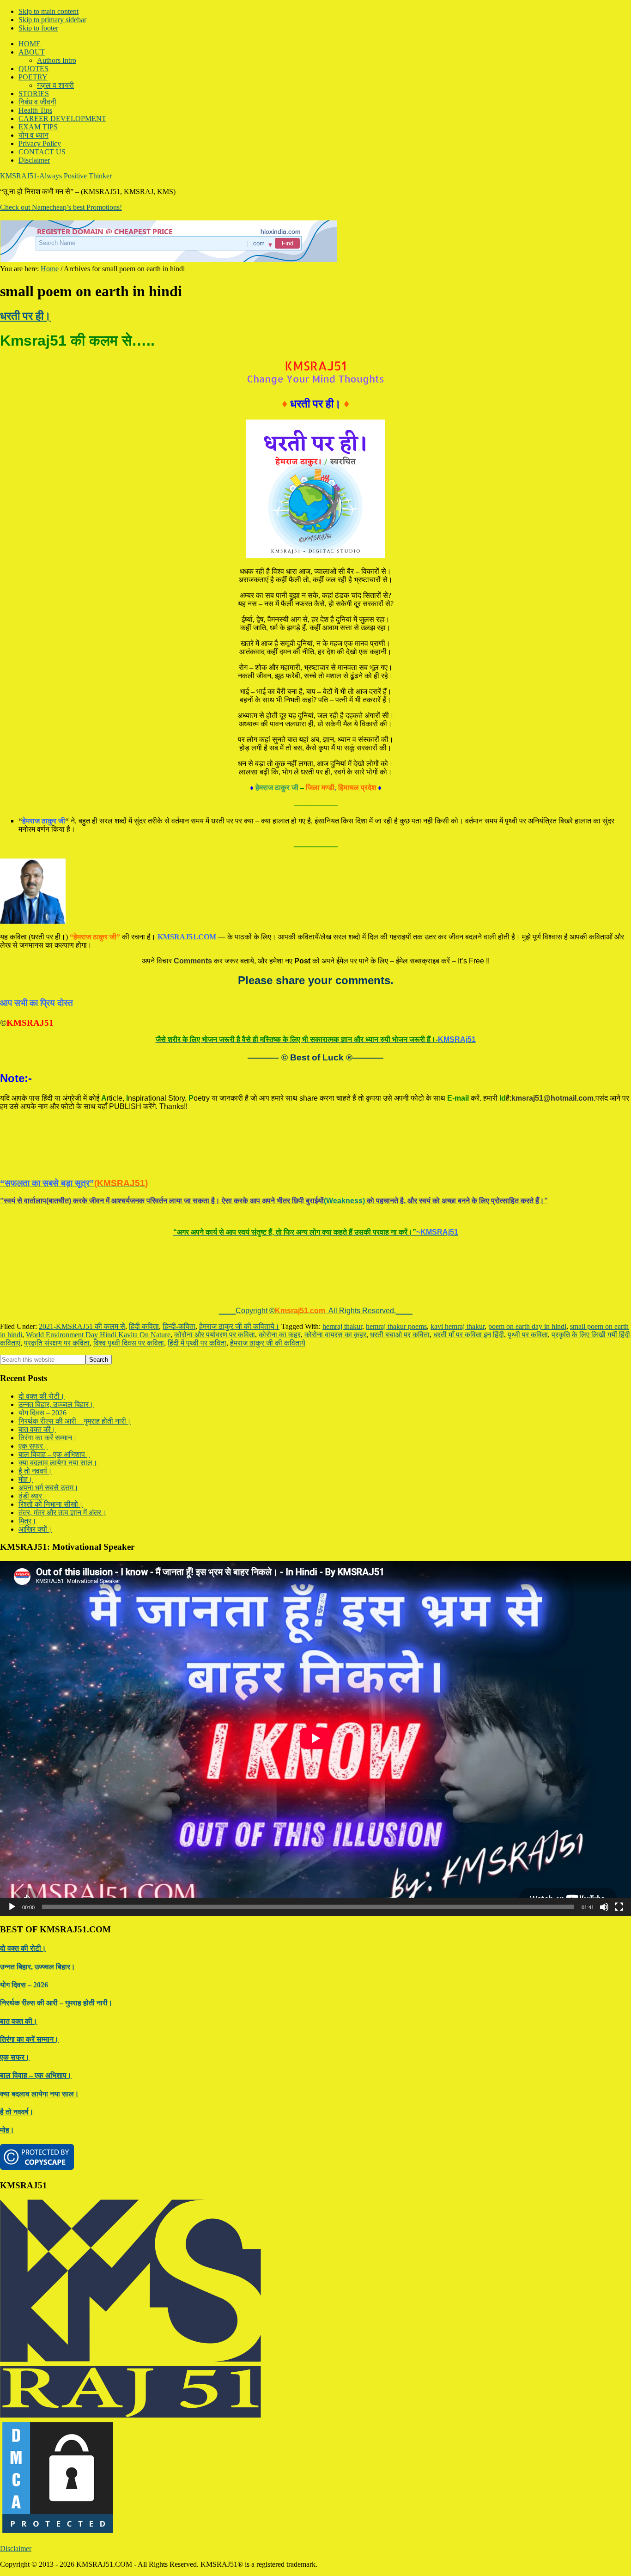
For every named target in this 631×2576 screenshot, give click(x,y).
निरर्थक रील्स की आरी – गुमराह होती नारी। (75, 1378)
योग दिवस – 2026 (42, 1370)
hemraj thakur (342, 1283)
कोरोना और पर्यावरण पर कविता (215, 1292)
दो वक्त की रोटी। (42, 1353)
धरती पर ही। (25, 316)
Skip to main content (49, 11)
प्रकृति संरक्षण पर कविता (57, 1300)
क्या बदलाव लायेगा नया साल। (58, 1420)
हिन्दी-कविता (179, 1283)
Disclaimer (16, 2506)
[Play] (12, 1864)
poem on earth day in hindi (527, 1283)
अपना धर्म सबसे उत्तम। (49, 1445)
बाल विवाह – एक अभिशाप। (54, 1411)
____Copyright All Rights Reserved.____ (316, 1268)
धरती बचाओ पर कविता (400, 1292)
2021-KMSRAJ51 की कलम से (82, 1283)
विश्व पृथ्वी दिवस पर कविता (129, 1300)
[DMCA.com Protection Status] (58, 2490)
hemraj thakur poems (396, 1283)
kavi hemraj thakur (458, 1283)
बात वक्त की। (37, 1386)
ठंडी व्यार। (33, 1453)
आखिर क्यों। (35, 1486)
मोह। (26, 1436)
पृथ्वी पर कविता (528, 1292)
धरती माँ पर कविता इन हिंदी (469, 1292)
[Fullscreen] (619, 1864)
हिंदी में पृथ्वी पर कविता (197, 1300)
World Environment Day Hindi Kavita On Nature (98, 1292)
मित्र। (27, 1478)
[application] (315, 1695)
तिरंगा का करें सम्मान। (48, 1395)
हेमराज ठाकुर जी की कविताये (268, 1300)
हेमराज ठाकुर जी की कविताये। (239, 1283)
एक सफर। (33, 1403)
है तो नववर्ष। (35, 1428)
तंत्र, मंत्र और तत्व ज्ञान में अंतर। (62, 1470)
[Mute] (604, 1864)
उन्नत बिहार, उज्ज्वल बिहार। (56, 1361)
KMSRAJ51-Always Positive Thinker (56, 176)
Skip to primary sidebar (52, 20)
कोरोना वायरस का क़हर (335, 1292)
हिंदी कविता (144, 1283)
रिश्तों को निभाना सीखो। (51, 1461)
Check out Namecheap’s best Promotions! (61, 207)
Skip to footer (38, 28)
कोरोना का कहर (280, 1292)
